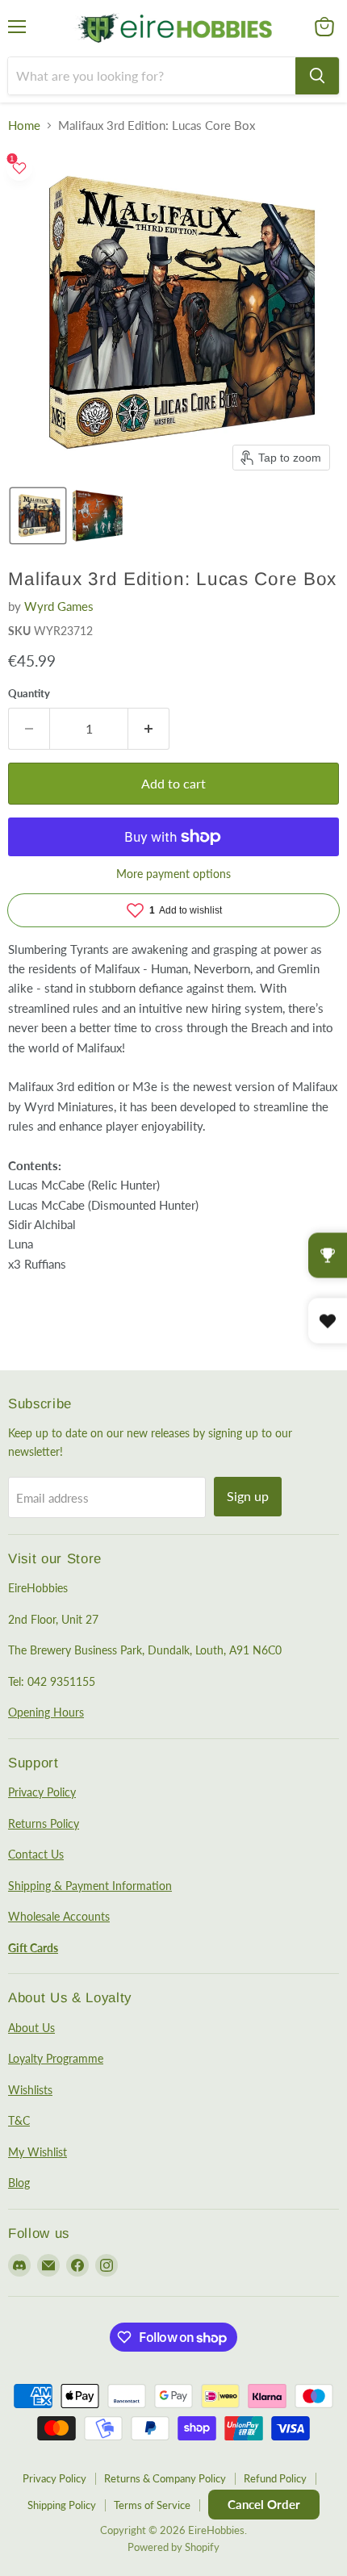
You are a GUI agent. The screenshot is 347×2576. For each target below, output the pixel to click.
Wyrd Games (59, 606)
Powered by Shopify (173, 2547)
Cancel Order (264, 2504)
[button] (38, 516)
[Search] (317, 76)
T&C (19, 2120)
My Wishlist (38, 2152)
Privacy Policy (42, 1792)
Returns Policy (44, 1823)
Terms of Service (152, 2505)
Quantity (29, 694)
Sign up (248, 1496)
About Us (31, 2028)
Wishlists (30, 2090)
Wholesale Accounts (59, 1916)
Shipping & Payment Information (90, 1886)
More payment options (173, 874)
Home (24, 125)
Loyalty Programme (56, 2058)
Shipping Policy (62, 2505)
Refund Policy (275, 2478)
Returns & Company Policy (165, 2478)
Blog (19, 2183)
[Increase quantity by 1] (149, 729)
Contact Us (36, 1854)
